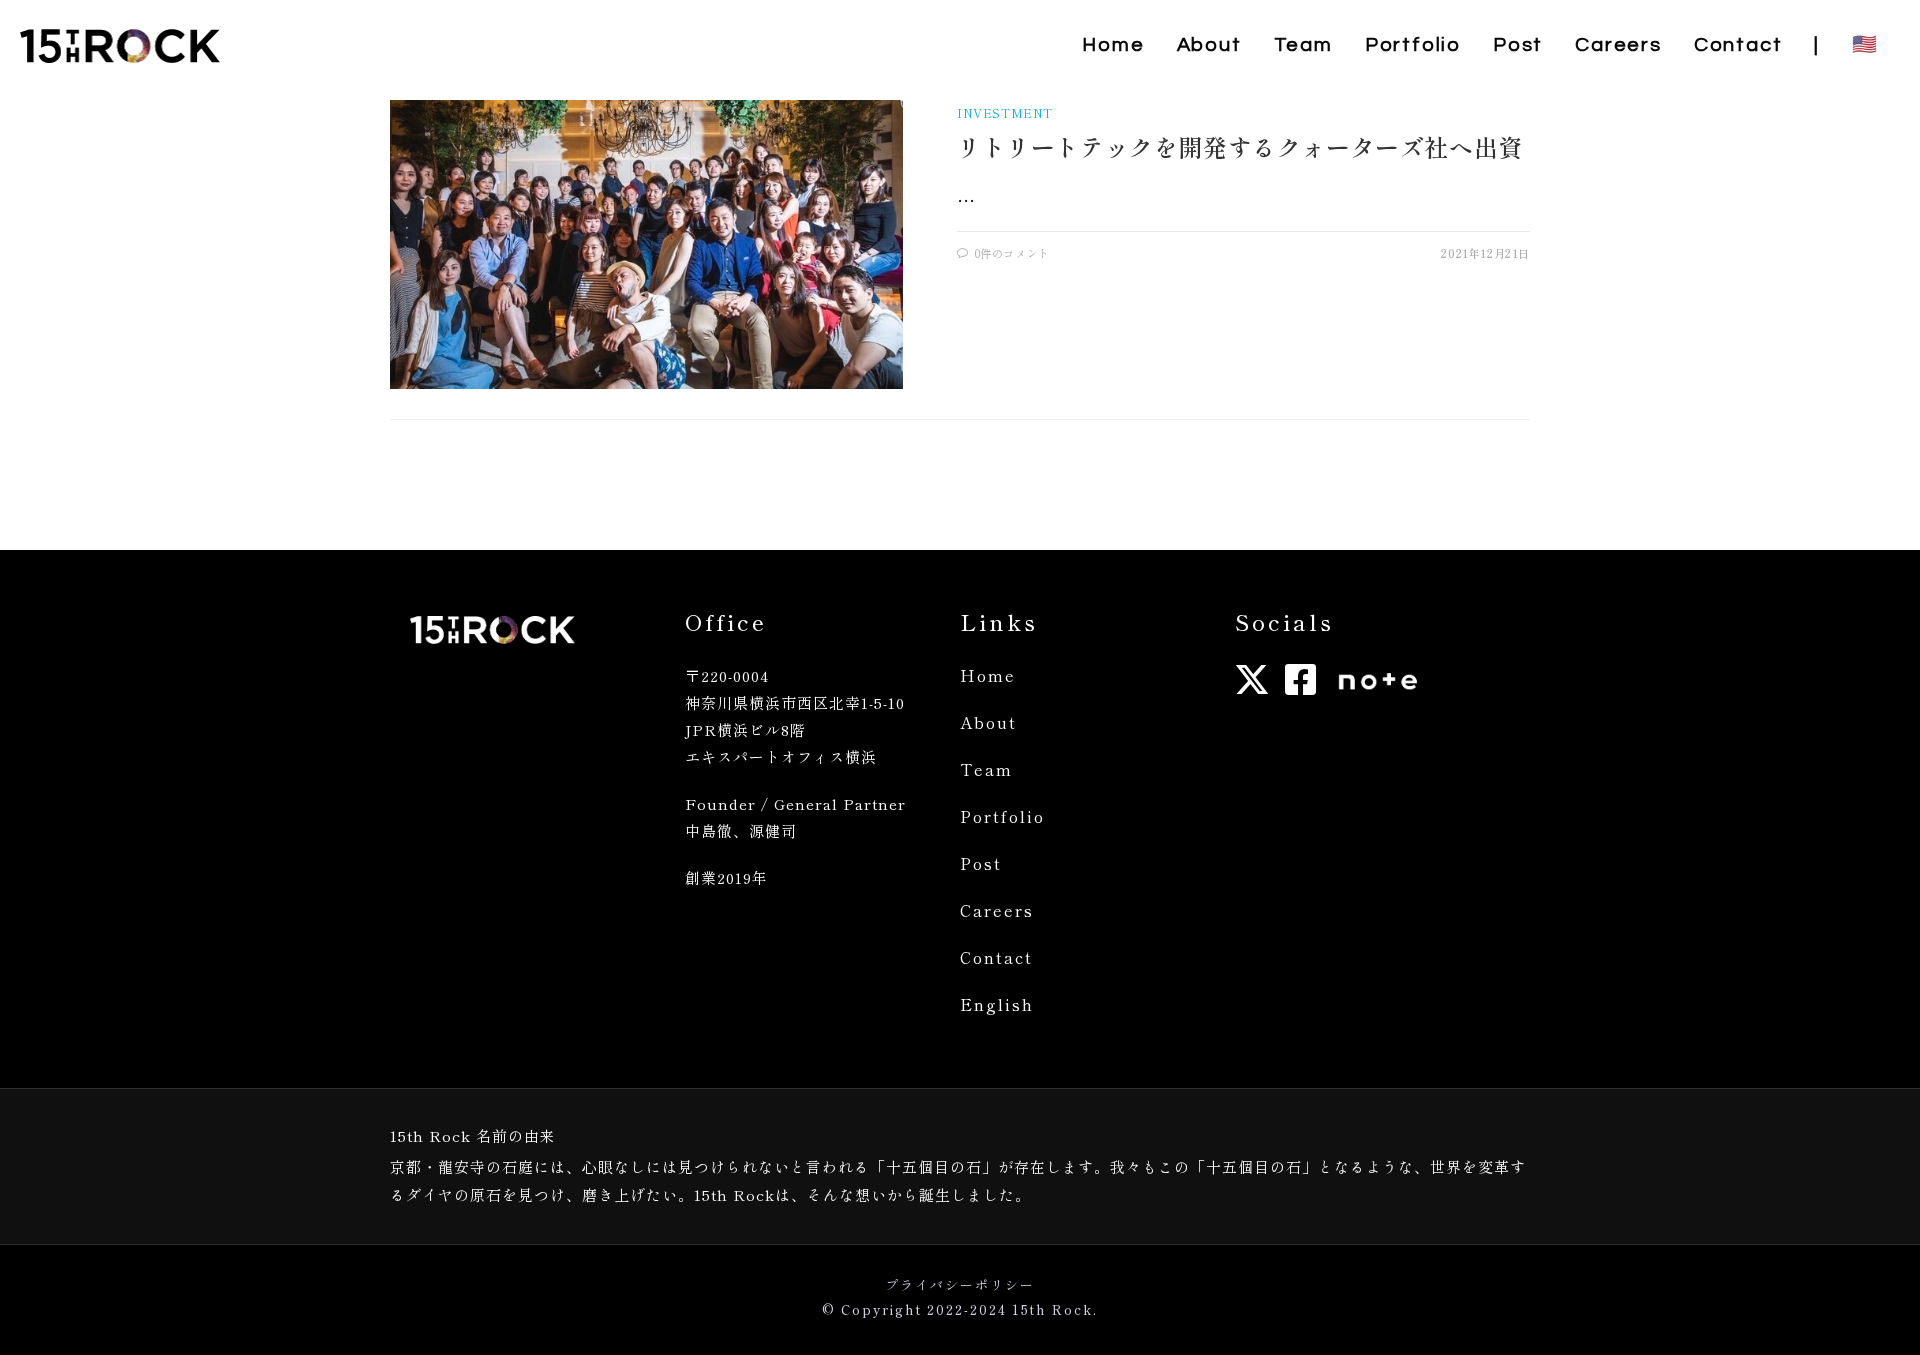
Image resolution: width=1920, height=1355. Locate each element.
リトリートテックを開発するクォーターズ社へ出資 (1240, 146)
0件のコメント (1012, 253)
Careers (997, 910)
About (988, 722)
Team (986, 769)
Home (988, 675)
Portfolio (1002, 816)
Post (981, 863)
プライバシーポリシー (960, 1284)
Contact (996, 957)
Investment (1005, 112)
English (997, 1004)
